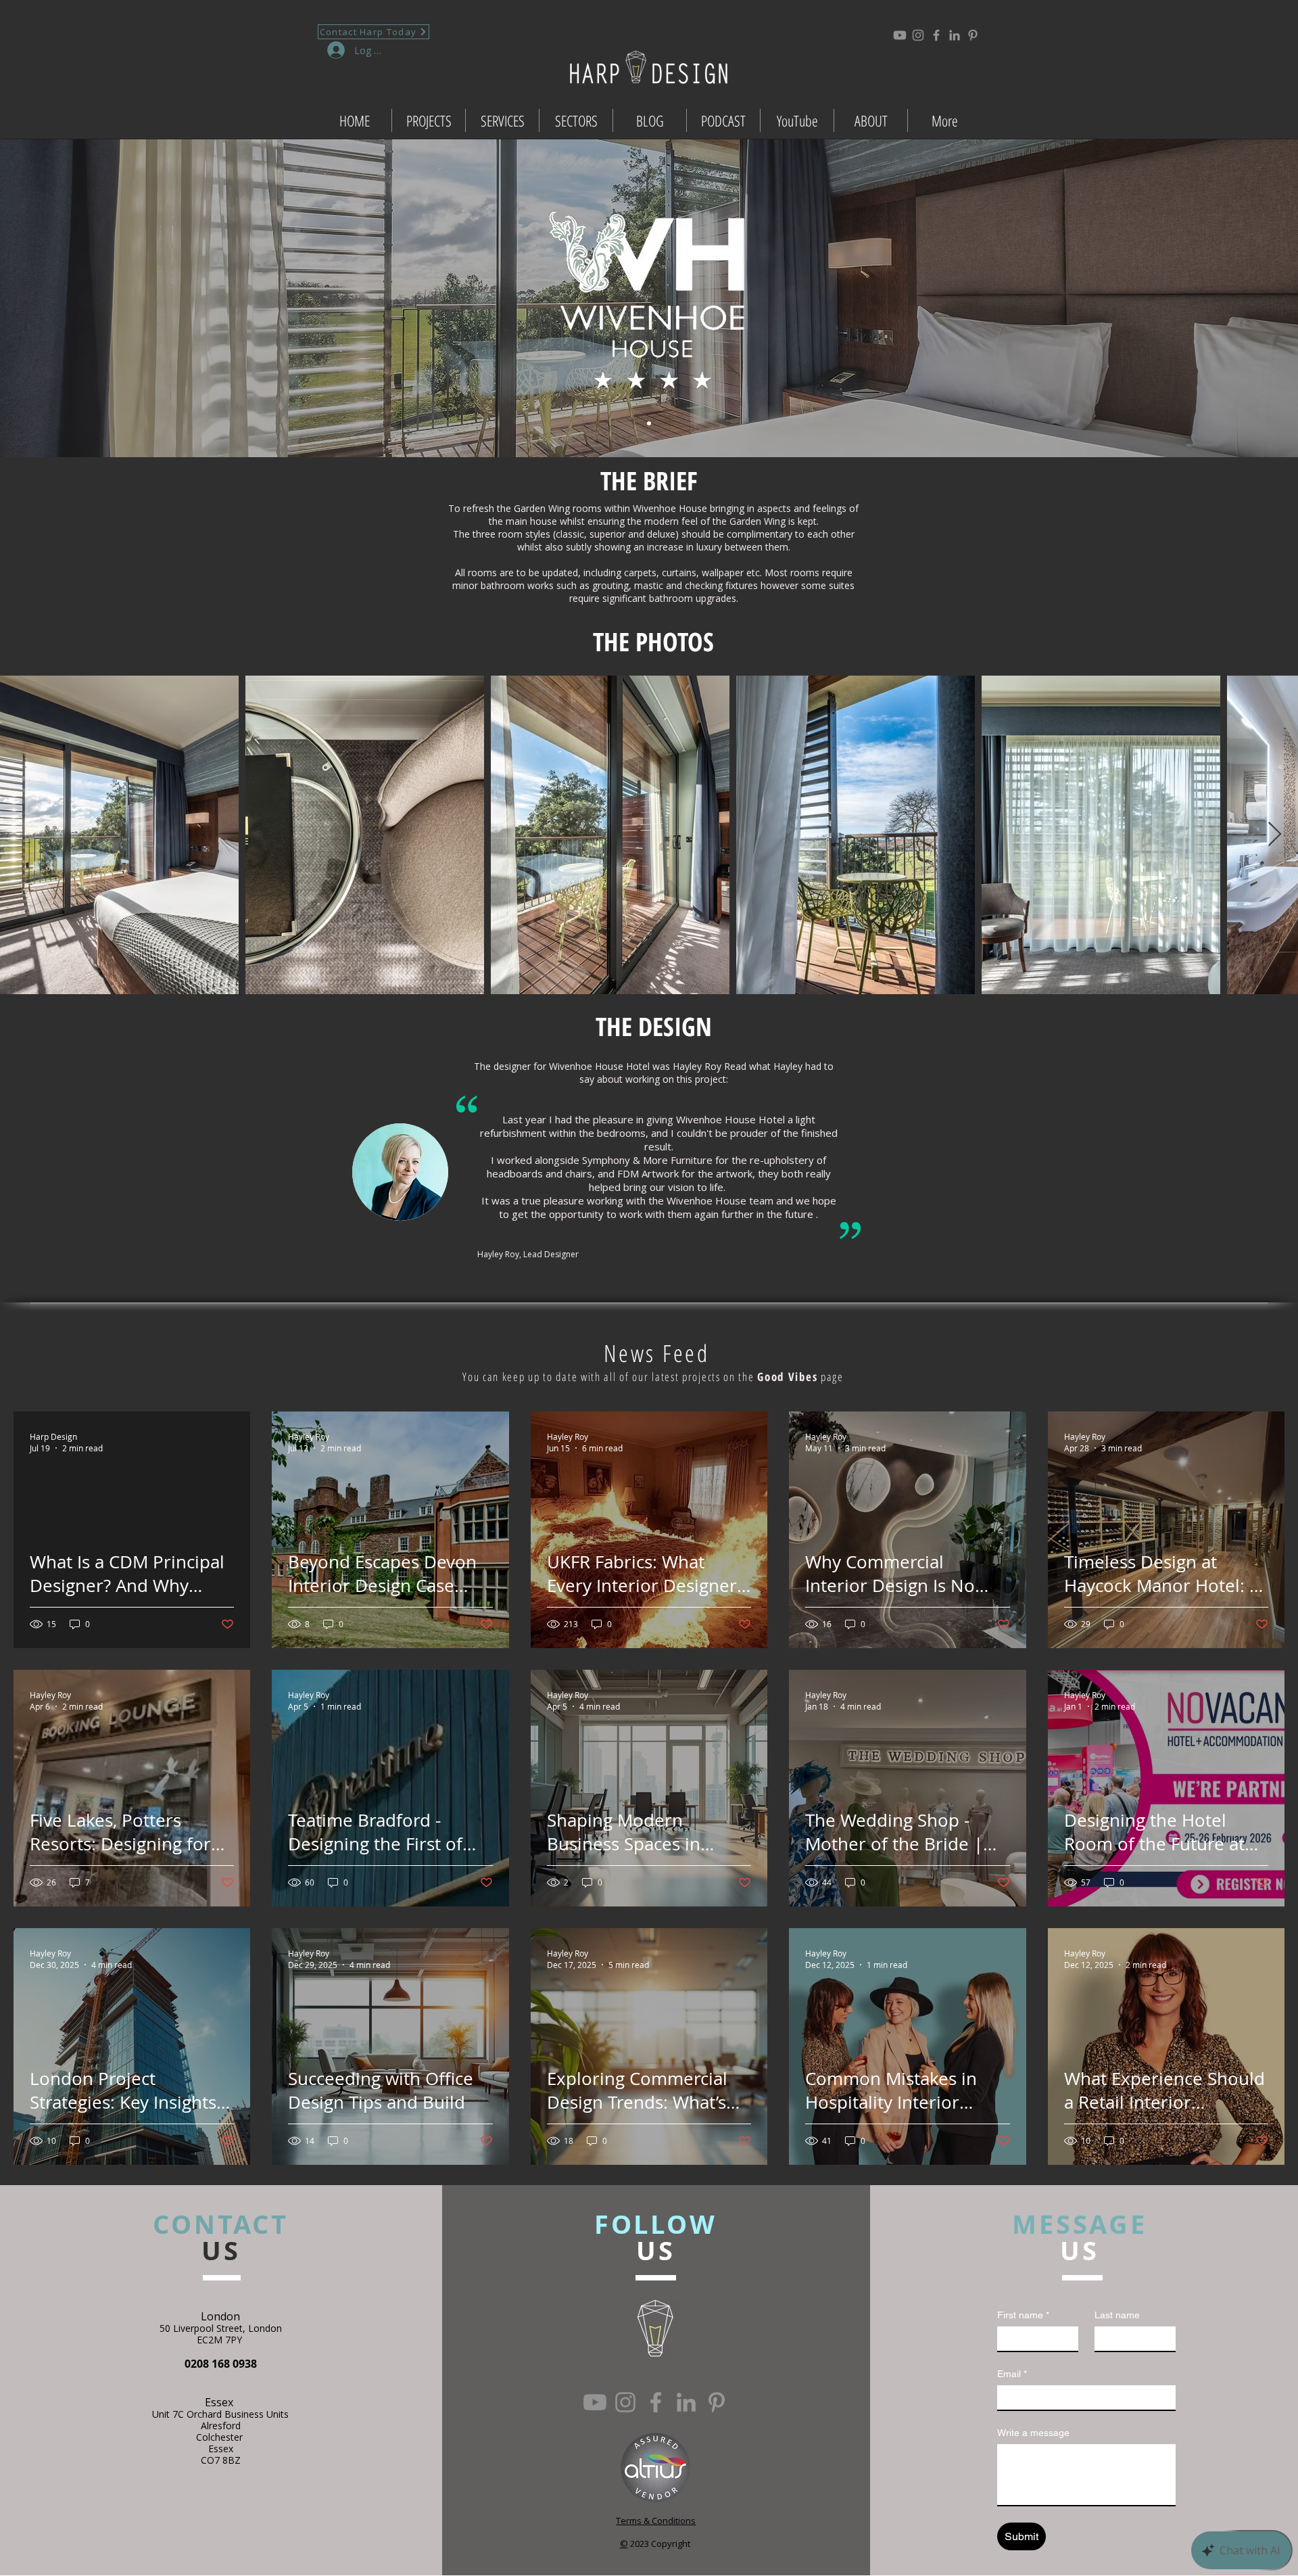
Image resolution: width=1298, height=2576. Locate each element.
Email (1012, 2374)
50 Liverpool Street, (204, 2328)
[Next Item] (1275, 835)
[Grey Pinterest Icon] (973, 35)
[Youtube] (900, 35)
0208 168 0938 (221, 2364)
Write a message (1033, 2433)
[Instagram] (918, 35)
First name (1023, 2315)
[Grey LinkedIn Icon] (955, 35)
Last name (1117, 2315)
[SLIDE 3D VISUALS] (649, 423)
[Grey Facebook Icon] (936, 35)
